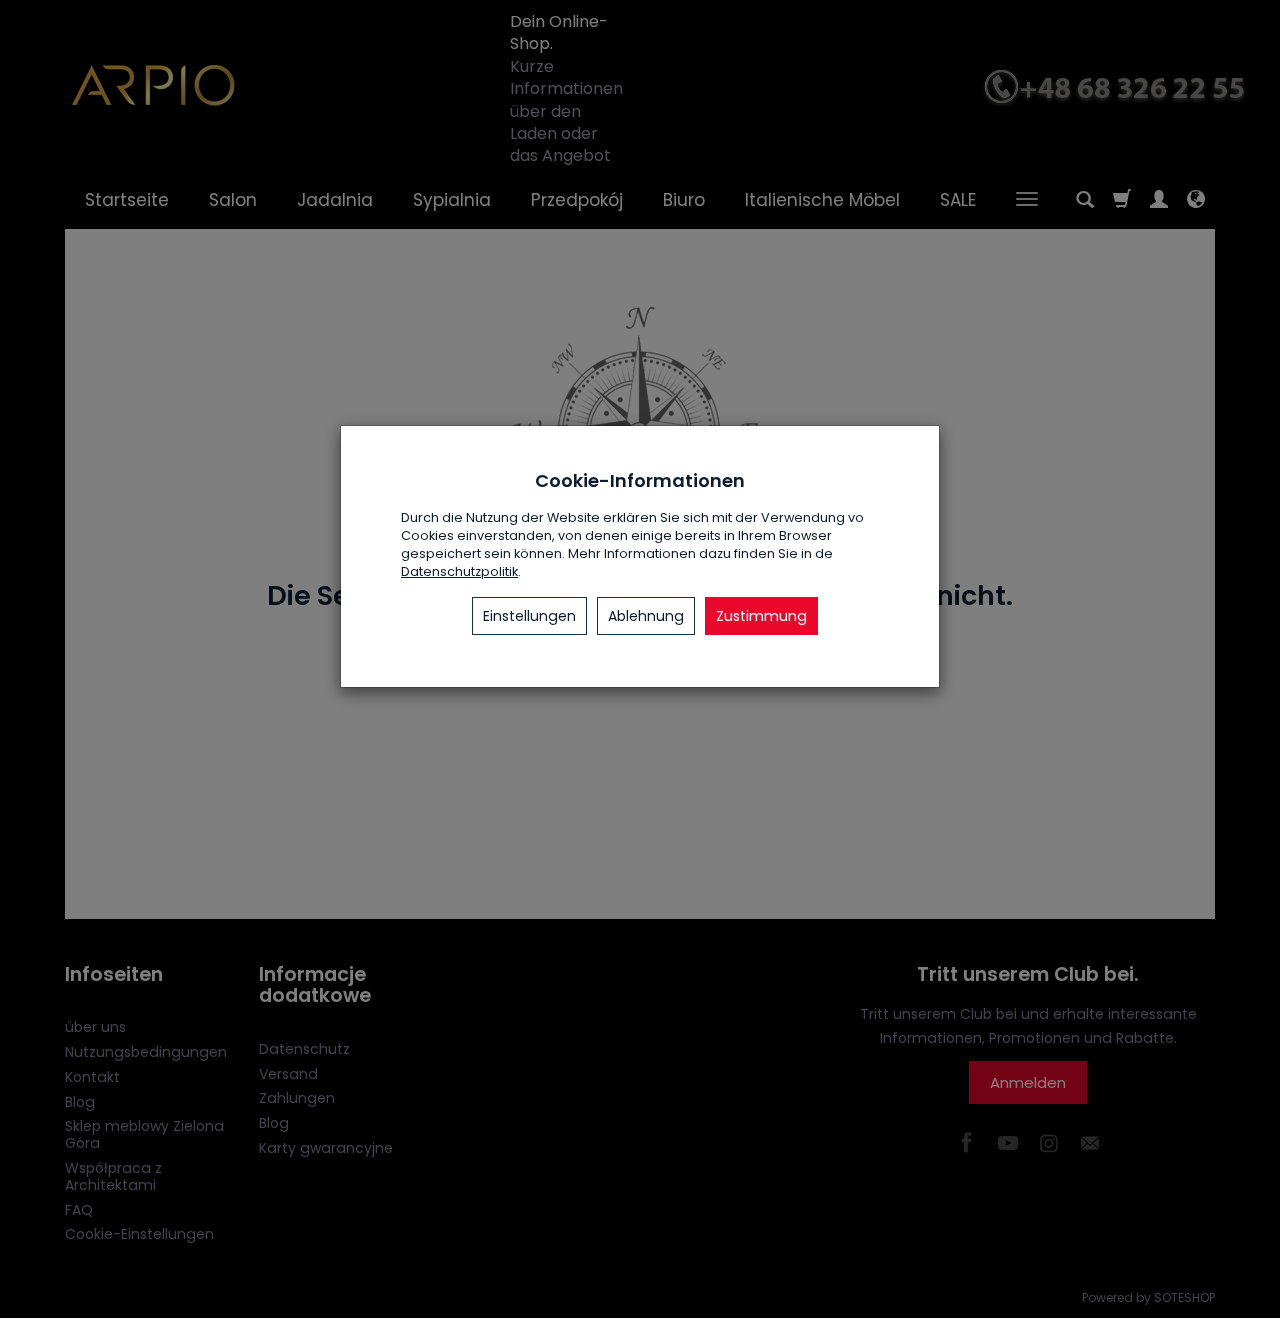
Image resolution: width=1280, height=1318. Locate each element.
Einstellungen (529, 616)
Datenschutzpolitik (459, 572)
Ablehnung (646, 616)
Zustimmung (761, 616)
